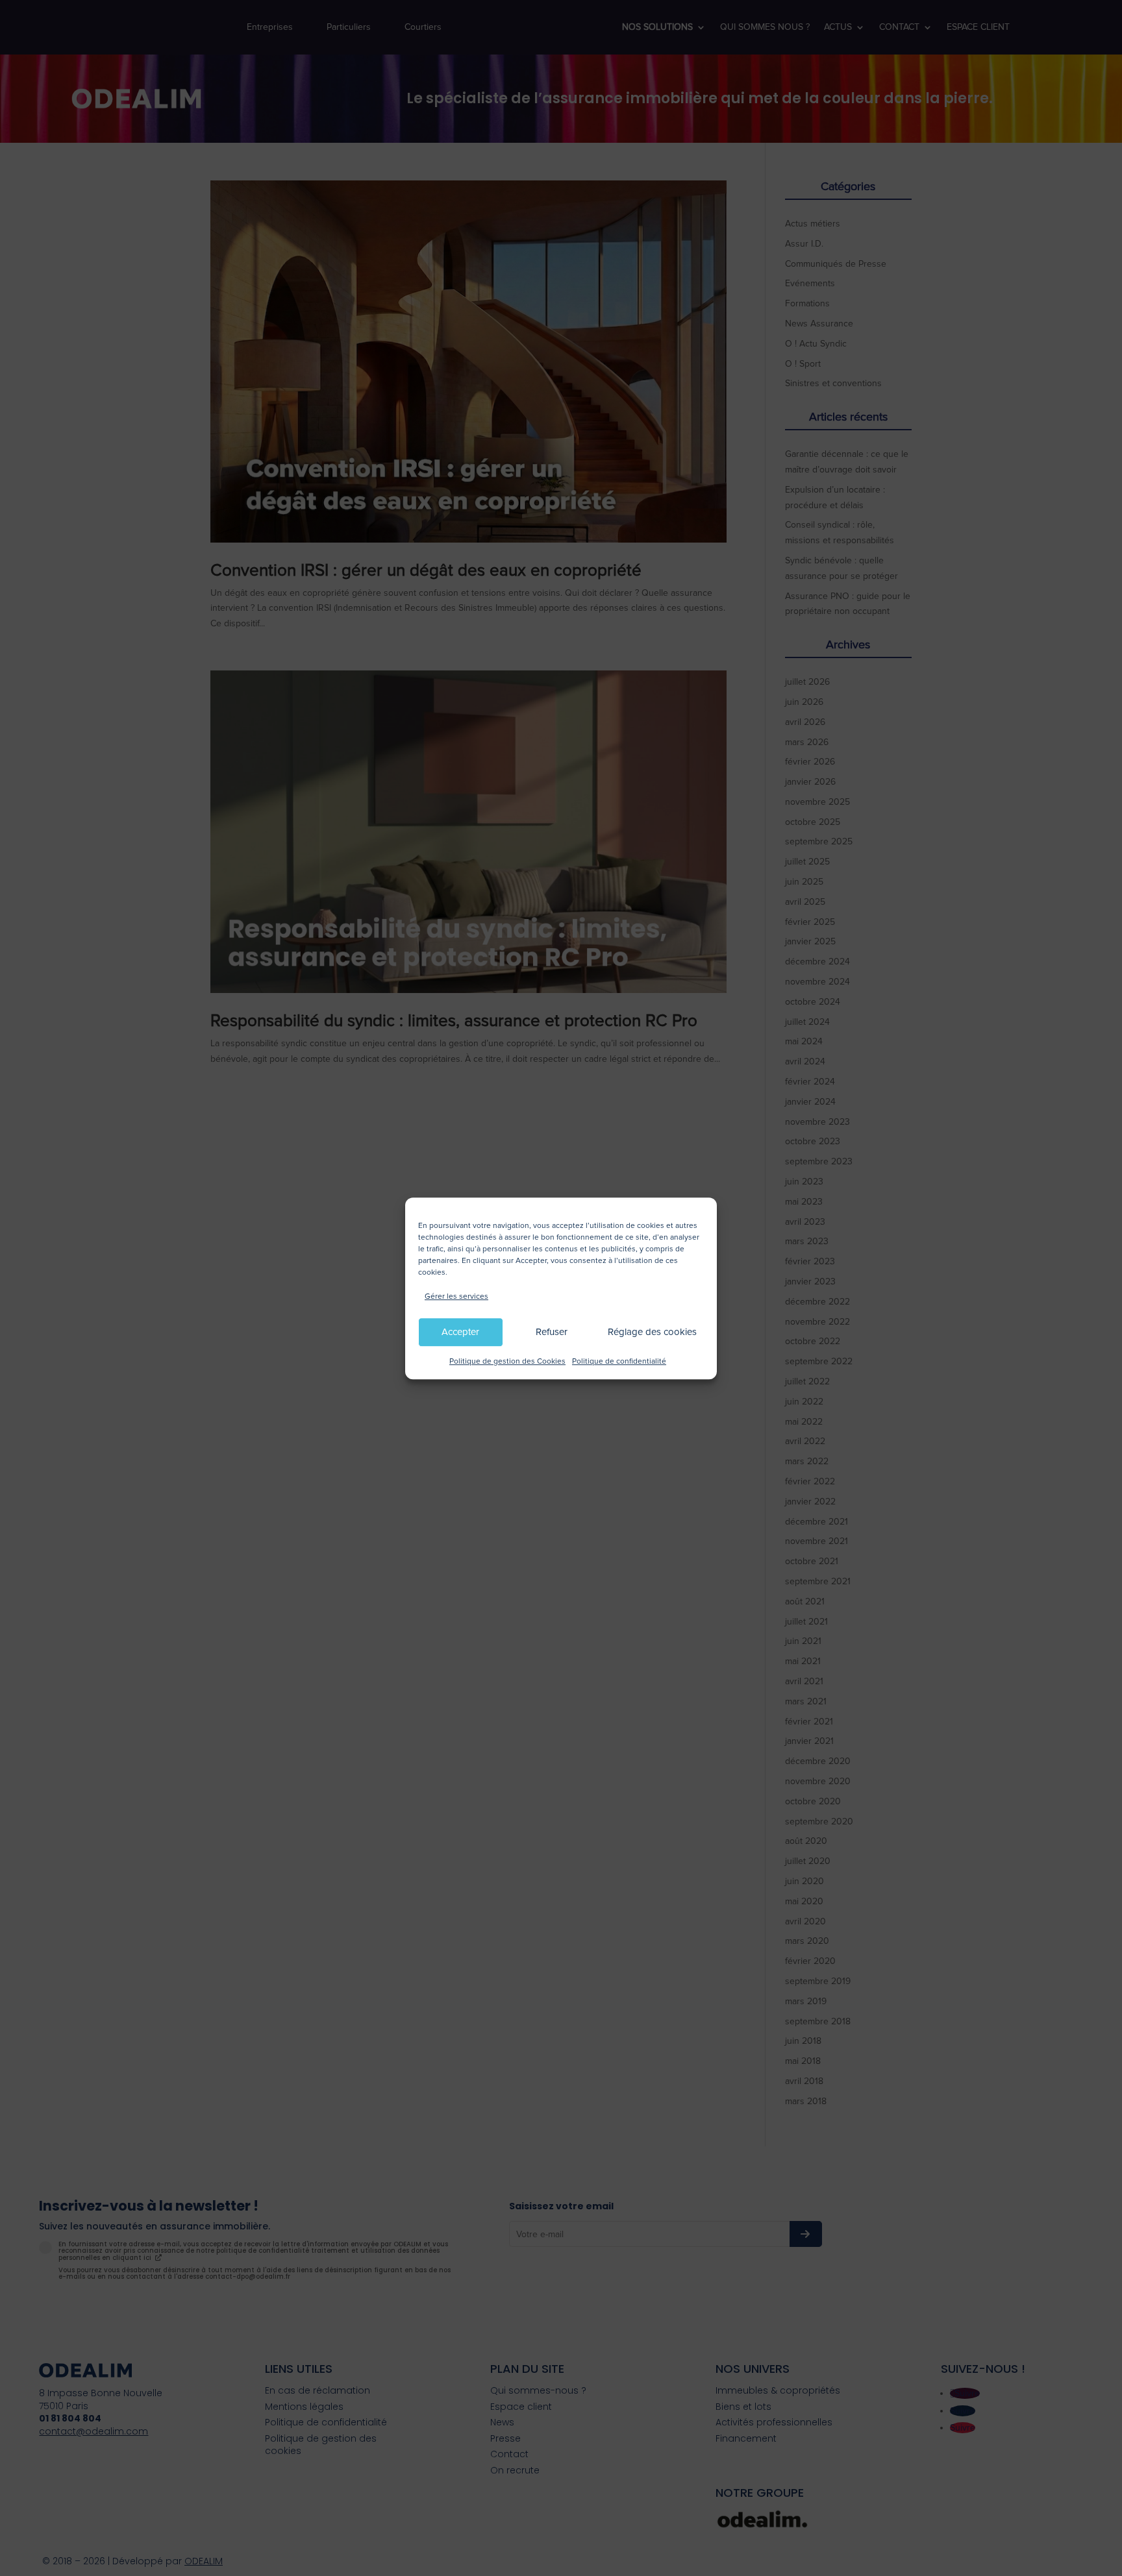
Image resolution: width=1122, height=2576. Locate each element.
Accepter (460, 1332)
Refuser (552, 1332)
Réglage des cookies (652, 1332)
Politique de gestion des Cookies (507, 1361)
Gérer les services (456, 1296)
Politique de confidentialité (619, 1361)
